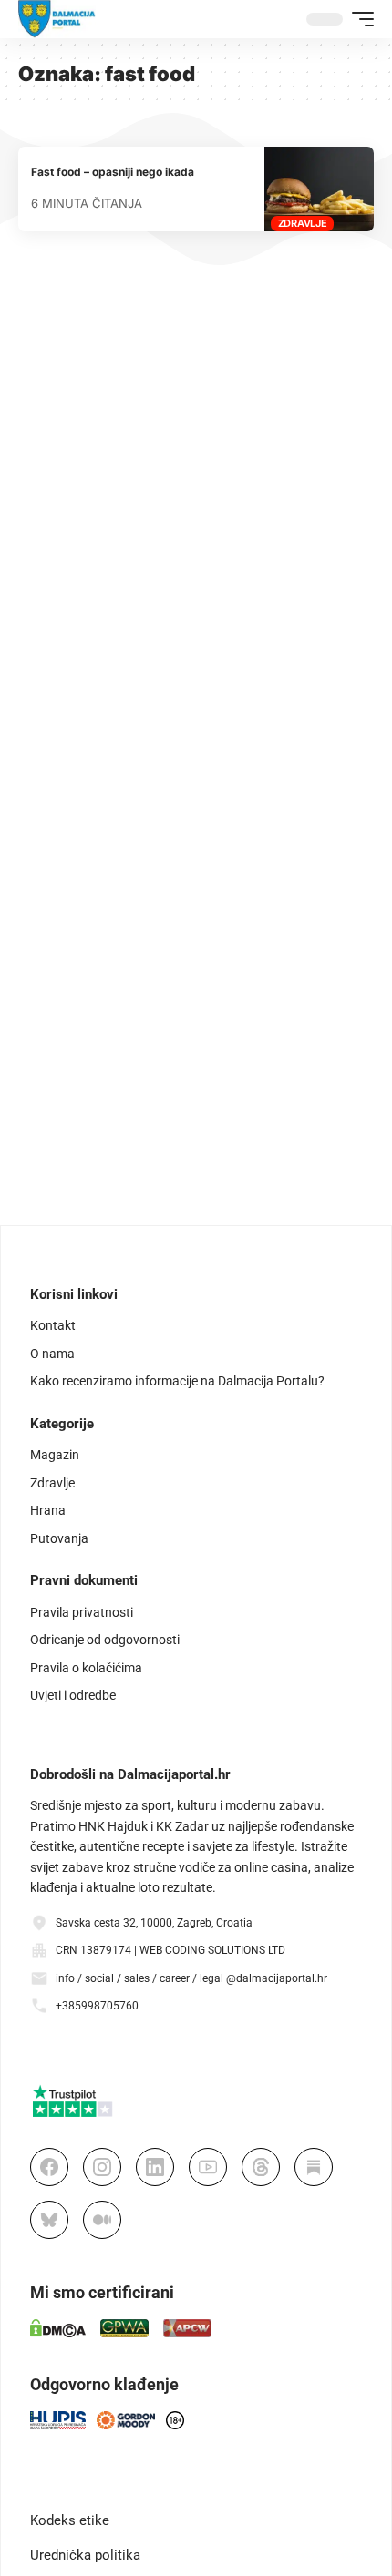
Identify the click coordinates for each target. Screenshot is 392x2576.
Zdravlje (303, 223)
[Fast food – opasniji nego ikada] (319, 189)
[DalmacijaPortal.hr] (57, 19)
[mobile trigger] (358, 19)
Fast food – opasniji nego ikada (113, 172)
